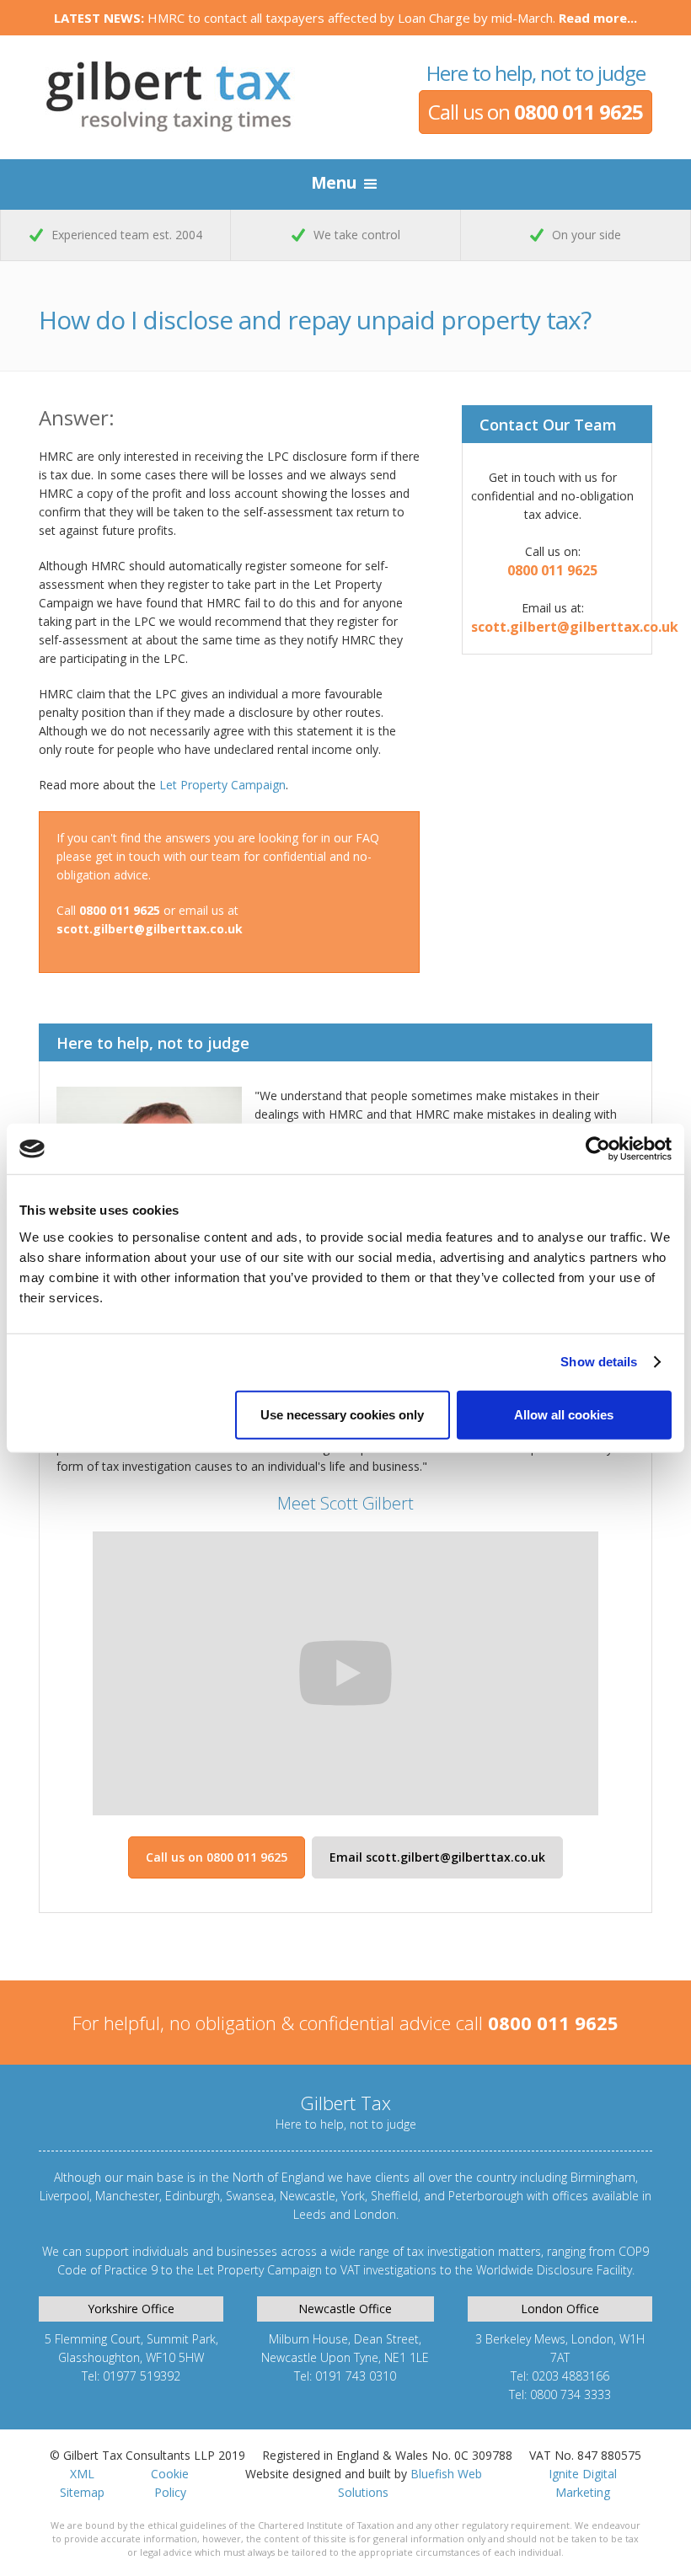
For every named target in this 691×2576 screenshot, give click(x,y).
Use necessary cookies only (342, 1414)
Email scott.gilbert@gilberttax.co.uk (437, 1857)
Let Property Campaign (222, 785)
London (375, 2214)
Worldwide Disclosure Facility (554, 2270)
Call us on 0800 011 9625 (217, 1857)
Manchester (127, 2196)
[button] (346, 184)
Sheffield (394, 2196)
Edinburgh (193, 2196)
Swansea (250, 2196)
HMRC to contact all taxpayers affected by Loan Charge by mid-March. (345, 18)
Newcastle (308, 2196)
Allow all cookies (564, 1414)
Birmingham (603, 2177)
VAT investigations (388, 2270)
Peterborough (486, 2196)
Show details (599, 1362)
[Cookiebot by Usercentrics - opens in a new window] (598, 1149)
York (353, 2196)
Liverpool (64, 2196)
